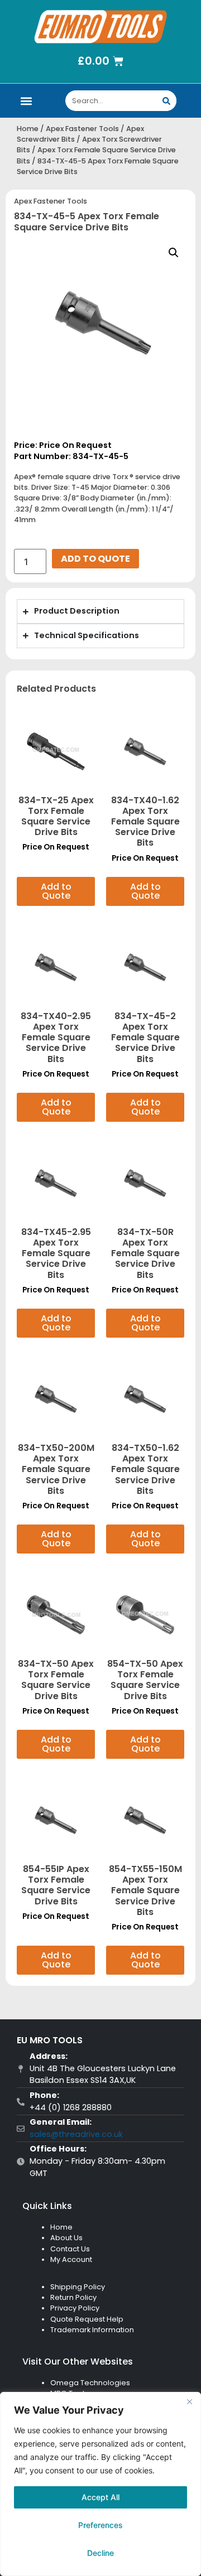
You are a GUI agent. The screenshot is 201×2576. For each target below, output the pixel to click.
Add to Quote (95, 559)
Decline (100, 2553)
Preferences (100, 2525)
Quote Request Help (87, 2319)
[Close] (189, 2401)
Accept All (100, 2497)
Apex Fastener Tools (82, 129)
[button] (27, 101)
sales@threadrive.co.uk (76, 2134)
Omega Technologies (90, 2383)
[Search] (166, 101)
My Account (71, 2259)
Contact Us (70, 2249)
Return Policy (73, 2297)
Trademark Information (92, 2330)
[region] (100, 2484)
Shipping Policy (78, 2287)
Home (28, 129)
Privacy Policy (75, 2308)
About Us (66, 2238)
